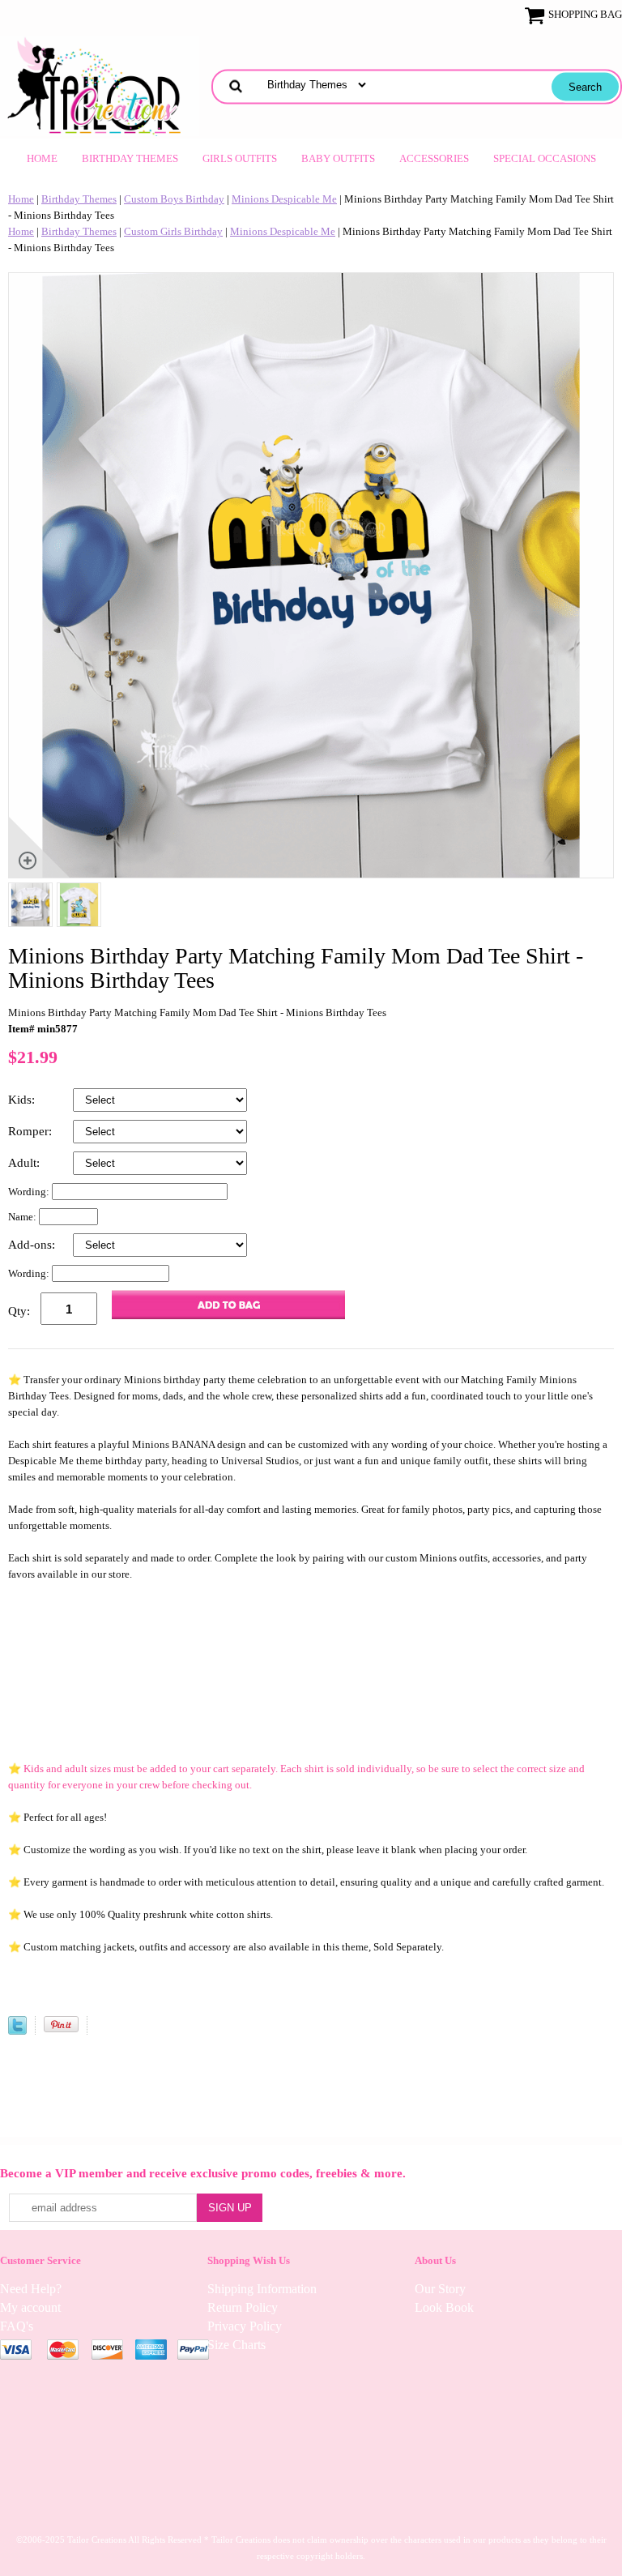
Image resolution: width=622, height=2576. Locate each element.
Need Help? (31, 2289)
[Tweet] (17, 2031)
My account (30, 2307)
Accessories (434, 158)
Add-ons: (33, 1245)
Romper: (32, 1131)
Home (42, 158)
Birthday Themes (130, 158)
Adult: (26, 1163)
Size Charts (236, 2345)
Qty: (19, 1311)
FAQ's (17, 2326)
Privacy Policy (245, 2326)
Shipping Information (262, 2289)
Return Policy (243, 2307)
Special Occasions (545, 158)
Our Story (440, 2289)
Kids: (23, 1100)
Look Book (444, 2307)
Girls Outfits (240, 158)
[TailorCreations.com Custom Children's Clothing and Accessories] (100, 85)
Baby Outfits (338, 158)
